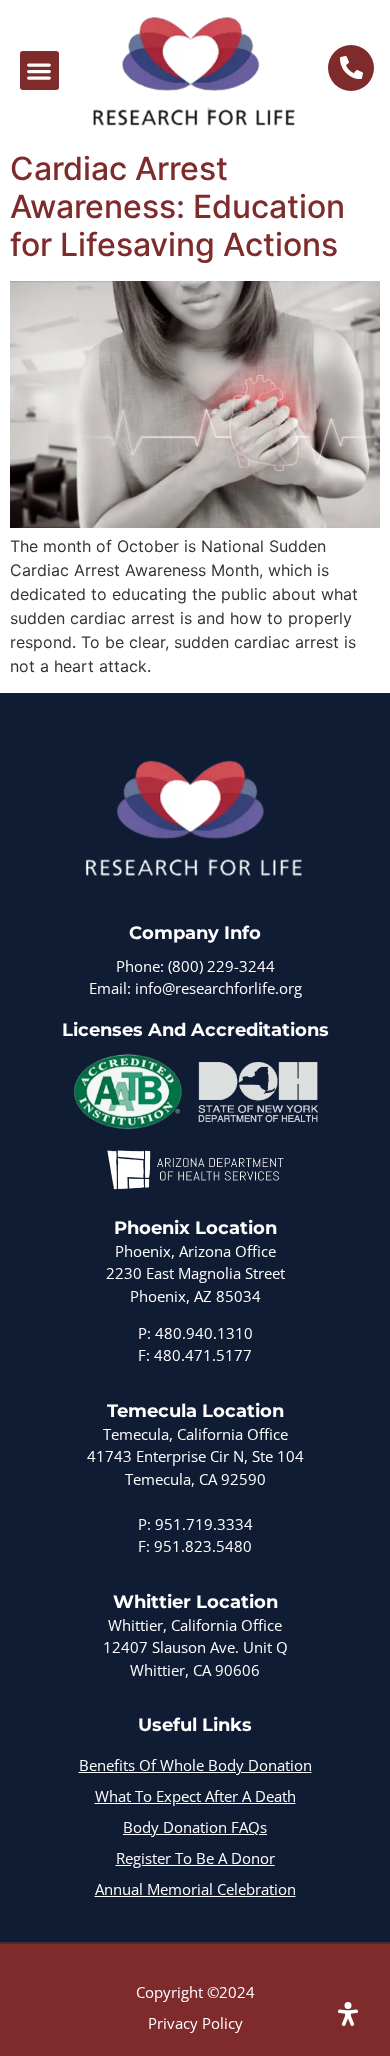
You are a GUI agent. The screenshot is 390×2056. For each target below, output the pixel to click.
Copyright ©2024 (195, 1992)
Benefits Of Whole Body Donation (195, 1765)
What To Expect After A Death (195, 1796)
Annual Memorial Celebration (195, 1889)
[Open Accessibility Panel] (348, 2014)
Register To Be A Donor (195, 1858)
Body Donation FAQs (195, 1827)
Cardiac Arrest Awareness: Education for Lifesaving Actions (177, 207)
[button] (39, 70)
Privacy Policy (195, 2023)
